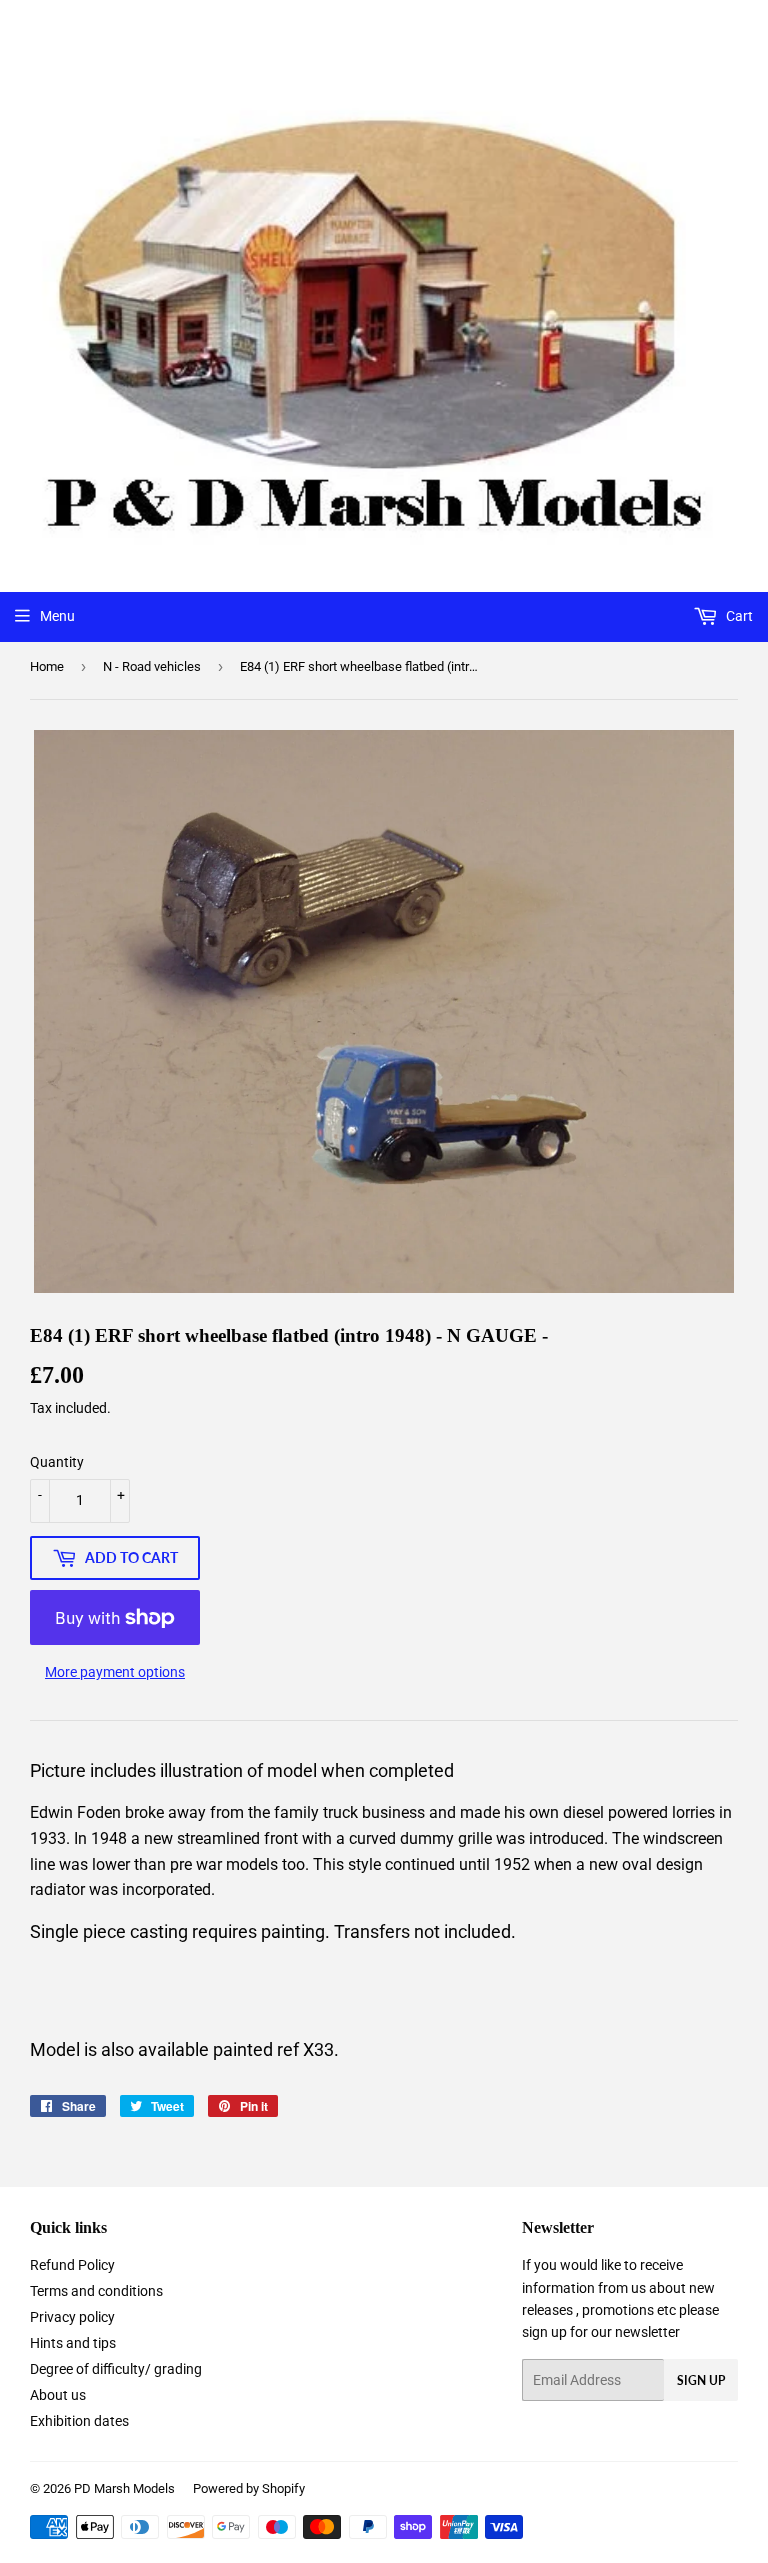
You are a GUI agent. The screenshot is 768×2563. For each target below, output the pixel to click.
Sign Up (701, 2380)
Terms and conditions (96, 2291)
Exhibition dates (79, 2421)
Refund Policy (72, 2265)
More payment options (115, 1672)
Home (47, 666)
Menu (57, 616)
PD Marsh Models (124, 2488)
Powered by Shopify (249, 2488)
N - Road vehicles (152, 666)
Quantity (57, 1462)
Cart (738, 616)
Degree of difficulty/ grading (116, 2369)
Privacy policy (72, 2317)
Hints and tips (73, 2343)
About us (58, 2395)
